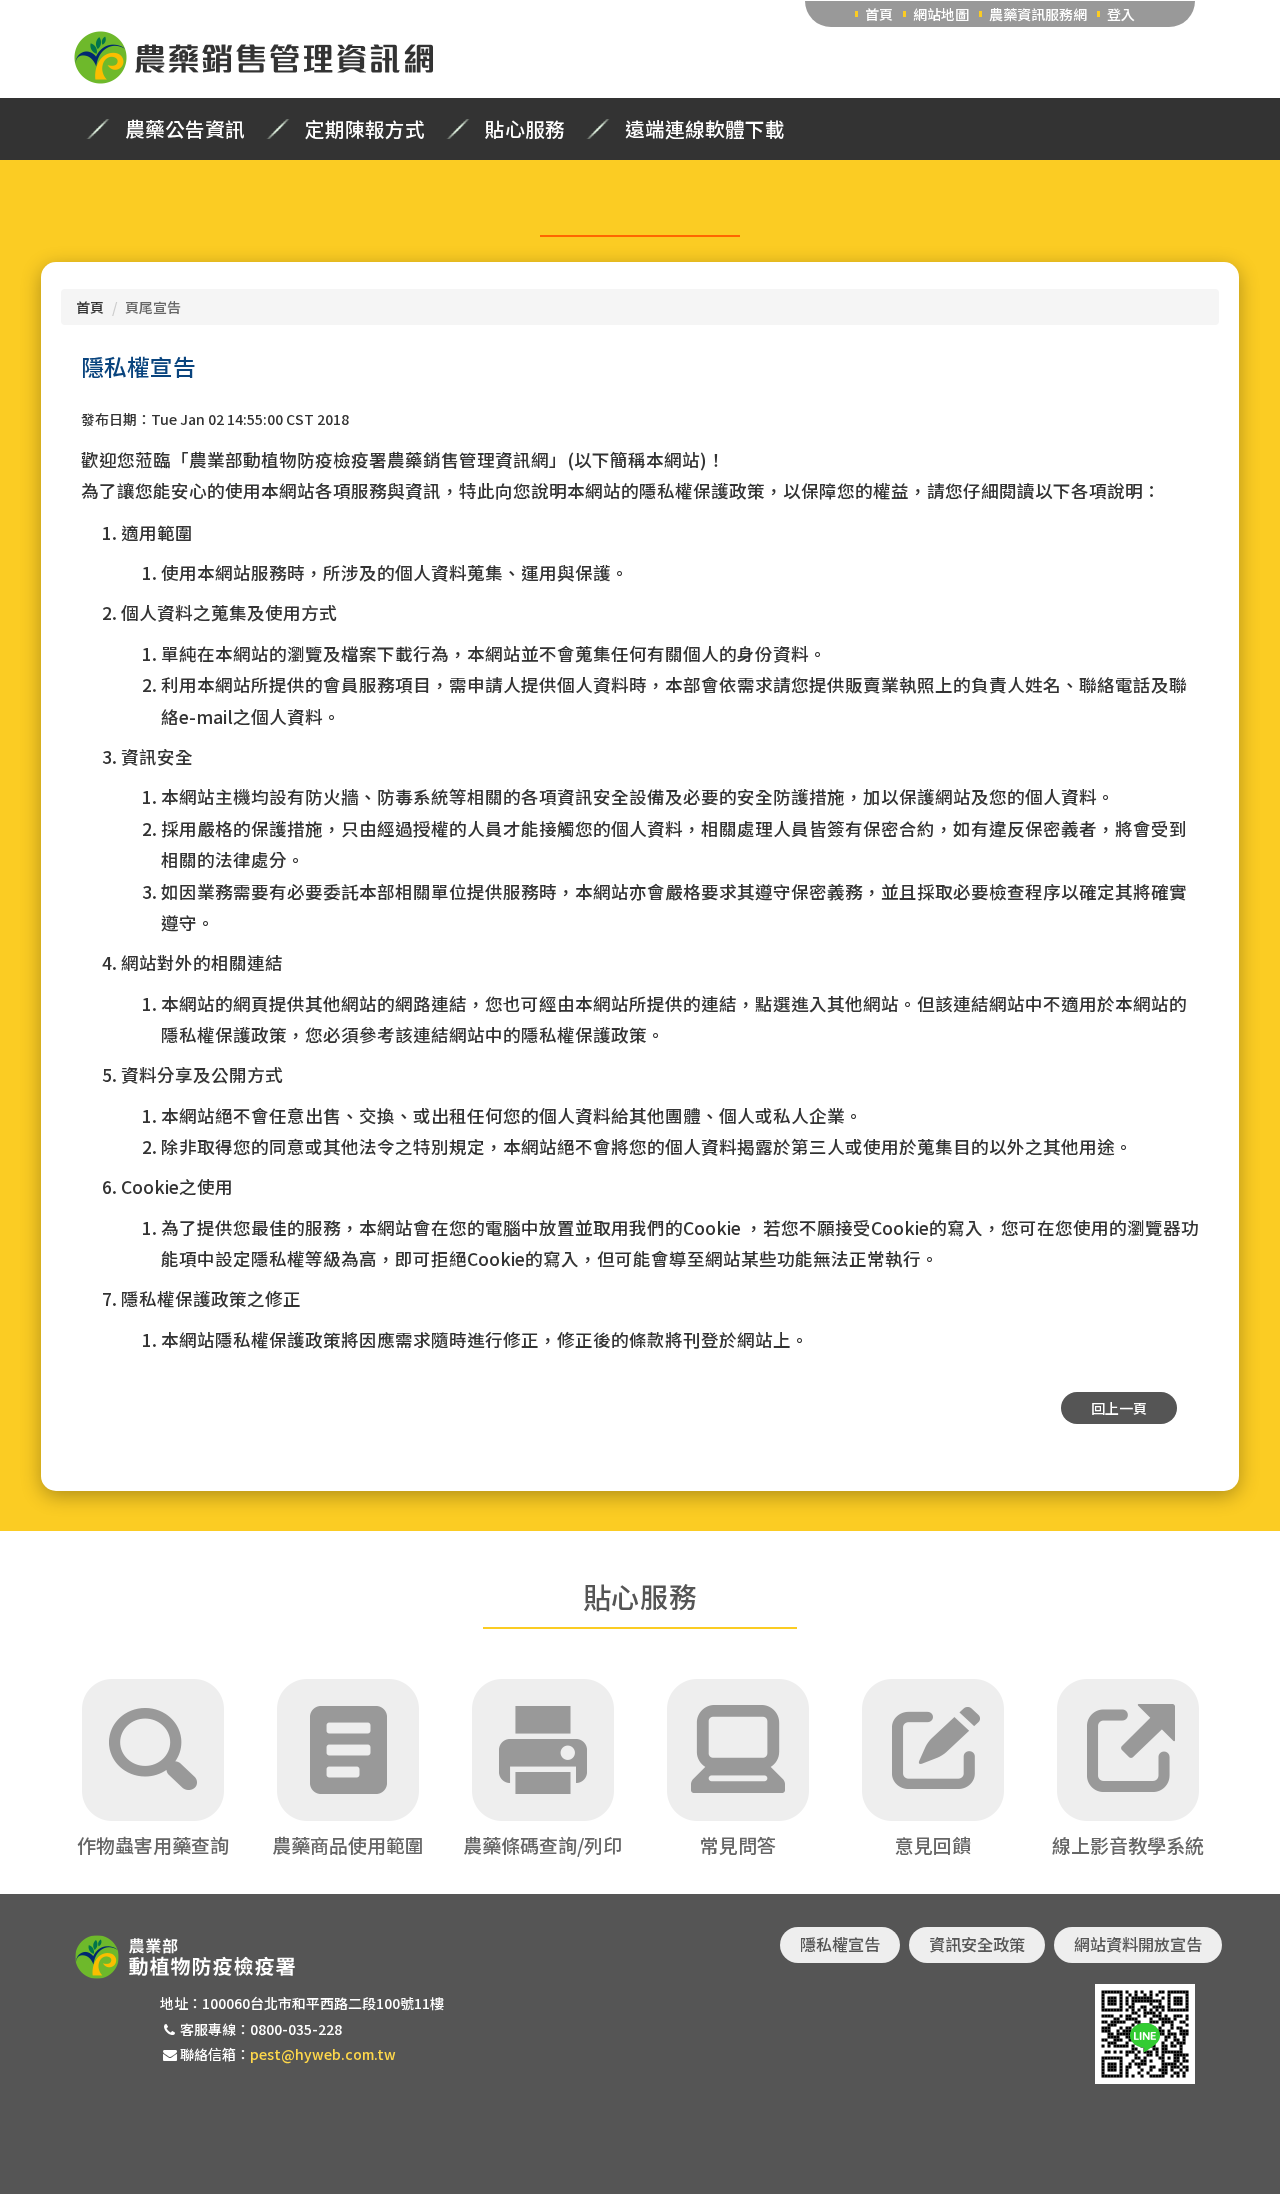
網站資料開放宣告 (1138, 1944)
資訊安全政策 (977, 1944)
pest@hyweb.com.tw (323, 2054)
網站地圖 (941, 14)
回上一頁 (1119, 1408)
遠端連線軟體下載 (705, 129)
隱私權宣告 (840, 1944)
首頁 (879, 14)
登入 (1121, 14)
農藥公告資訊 (185, 129)
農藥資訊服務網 (1038, 14)
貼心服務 (525, 129)
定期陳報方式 (365, 129)
